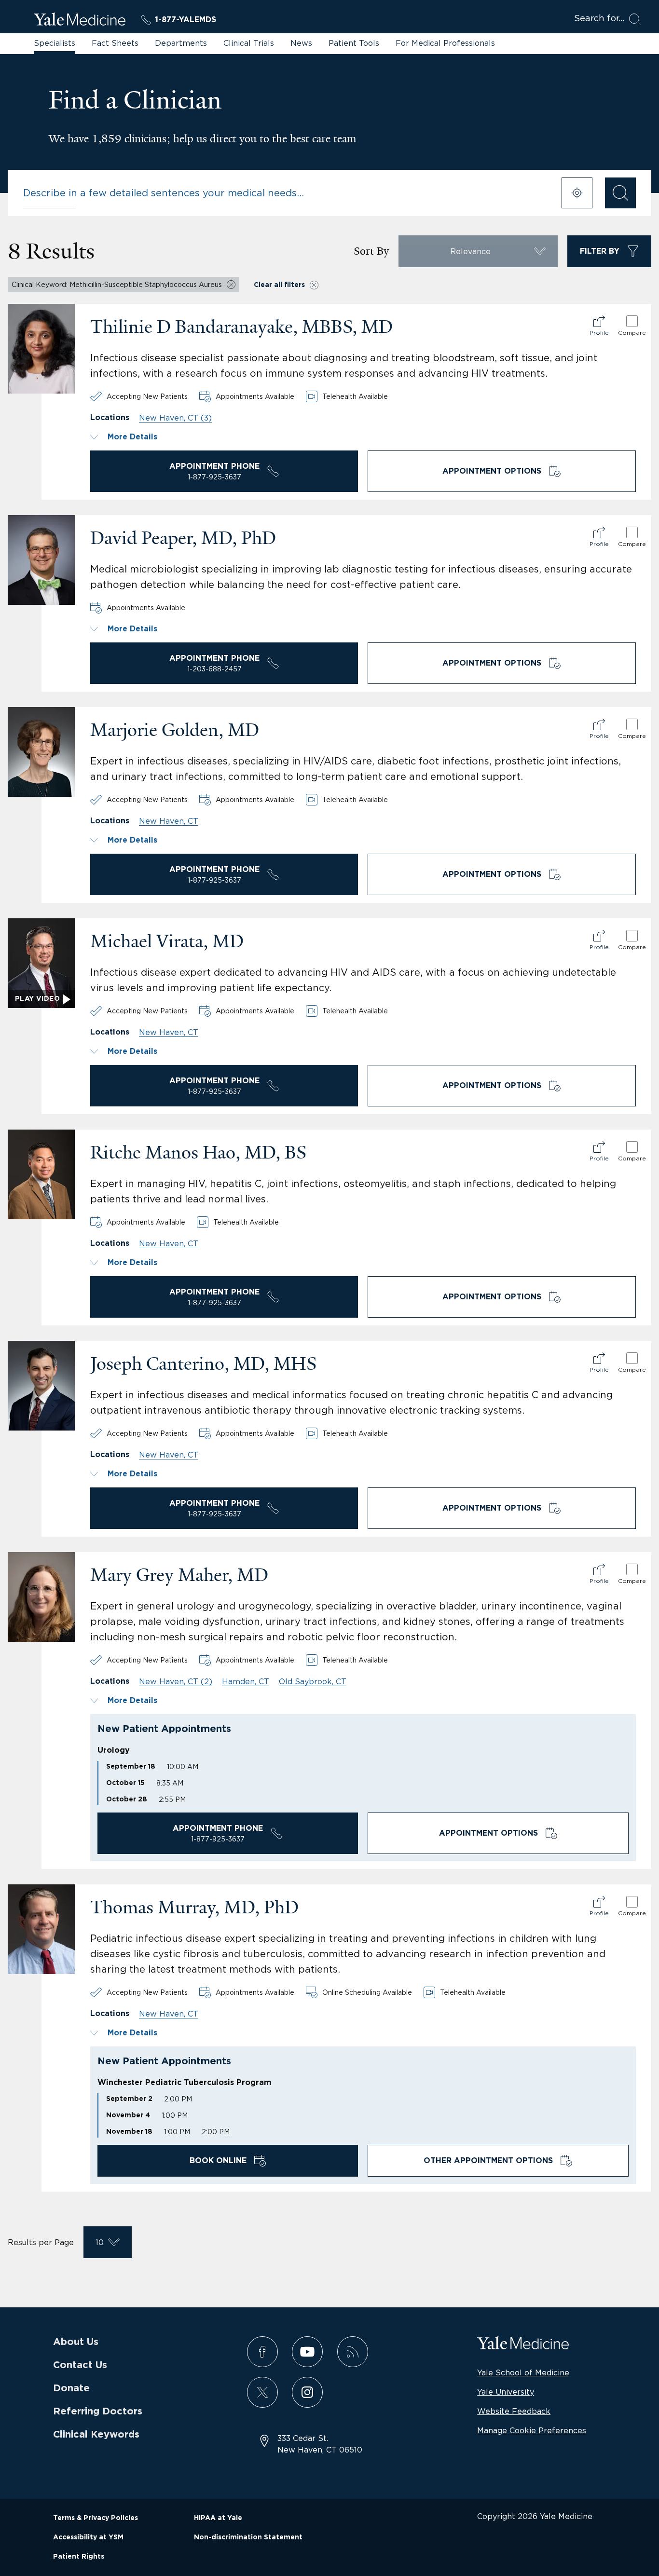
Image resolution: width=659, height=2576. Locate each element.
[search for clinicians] (620, 193)
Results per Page (41, 2242)
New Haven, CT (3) (175, 418)
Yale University (506, 2392)
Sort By (371, 251)
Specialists (55, 43)
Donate (71, 2388)
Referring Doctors (98, 2412)
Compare (632, 333)
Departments (181, 43)
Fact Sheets (115, 43)
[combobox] (286, 193)
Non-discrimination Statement (248, 2537)
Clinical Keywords (96, 2435)
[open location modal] (577, 193)
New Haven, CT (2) (176, 1681)
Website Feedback (514, 2411)
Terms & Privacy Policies (96, 2518)
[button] (363, 437)
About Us (76, 2342)
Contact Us (80, 2365)
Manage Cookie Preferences (532, 2430)
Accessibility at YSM (88, 2537)
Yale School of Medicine (523, 2372)
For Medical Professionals (445, 43)
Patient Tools (354, 43)
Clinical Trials (249, 43)
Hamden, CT (246, 1681)
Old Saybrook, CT (313, 1681)
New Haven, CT (169, 821)
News (301, 43)
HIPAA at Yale (218, 2518)
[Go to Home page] (80, 21)
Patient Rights (79, 2557)
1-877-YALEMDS (185, 20)
